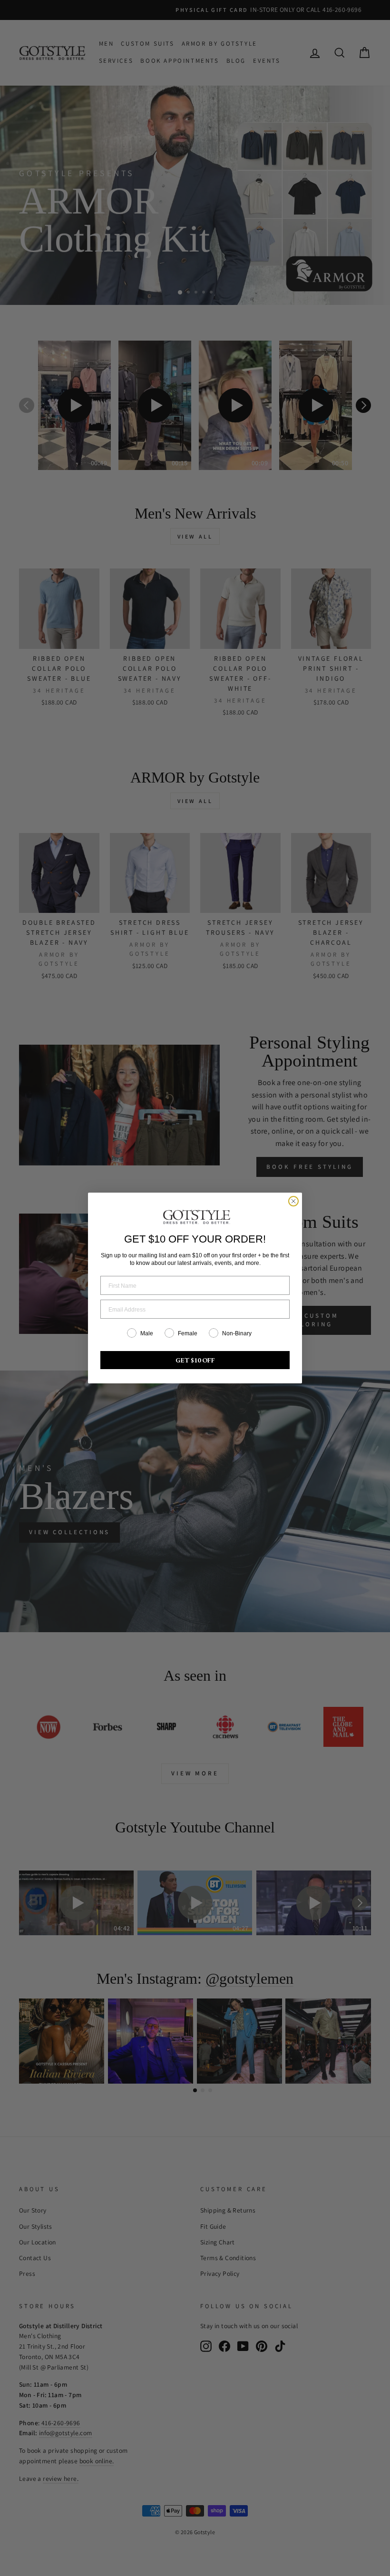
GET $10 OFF (195, 1360)
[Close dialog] (293, 1201)
